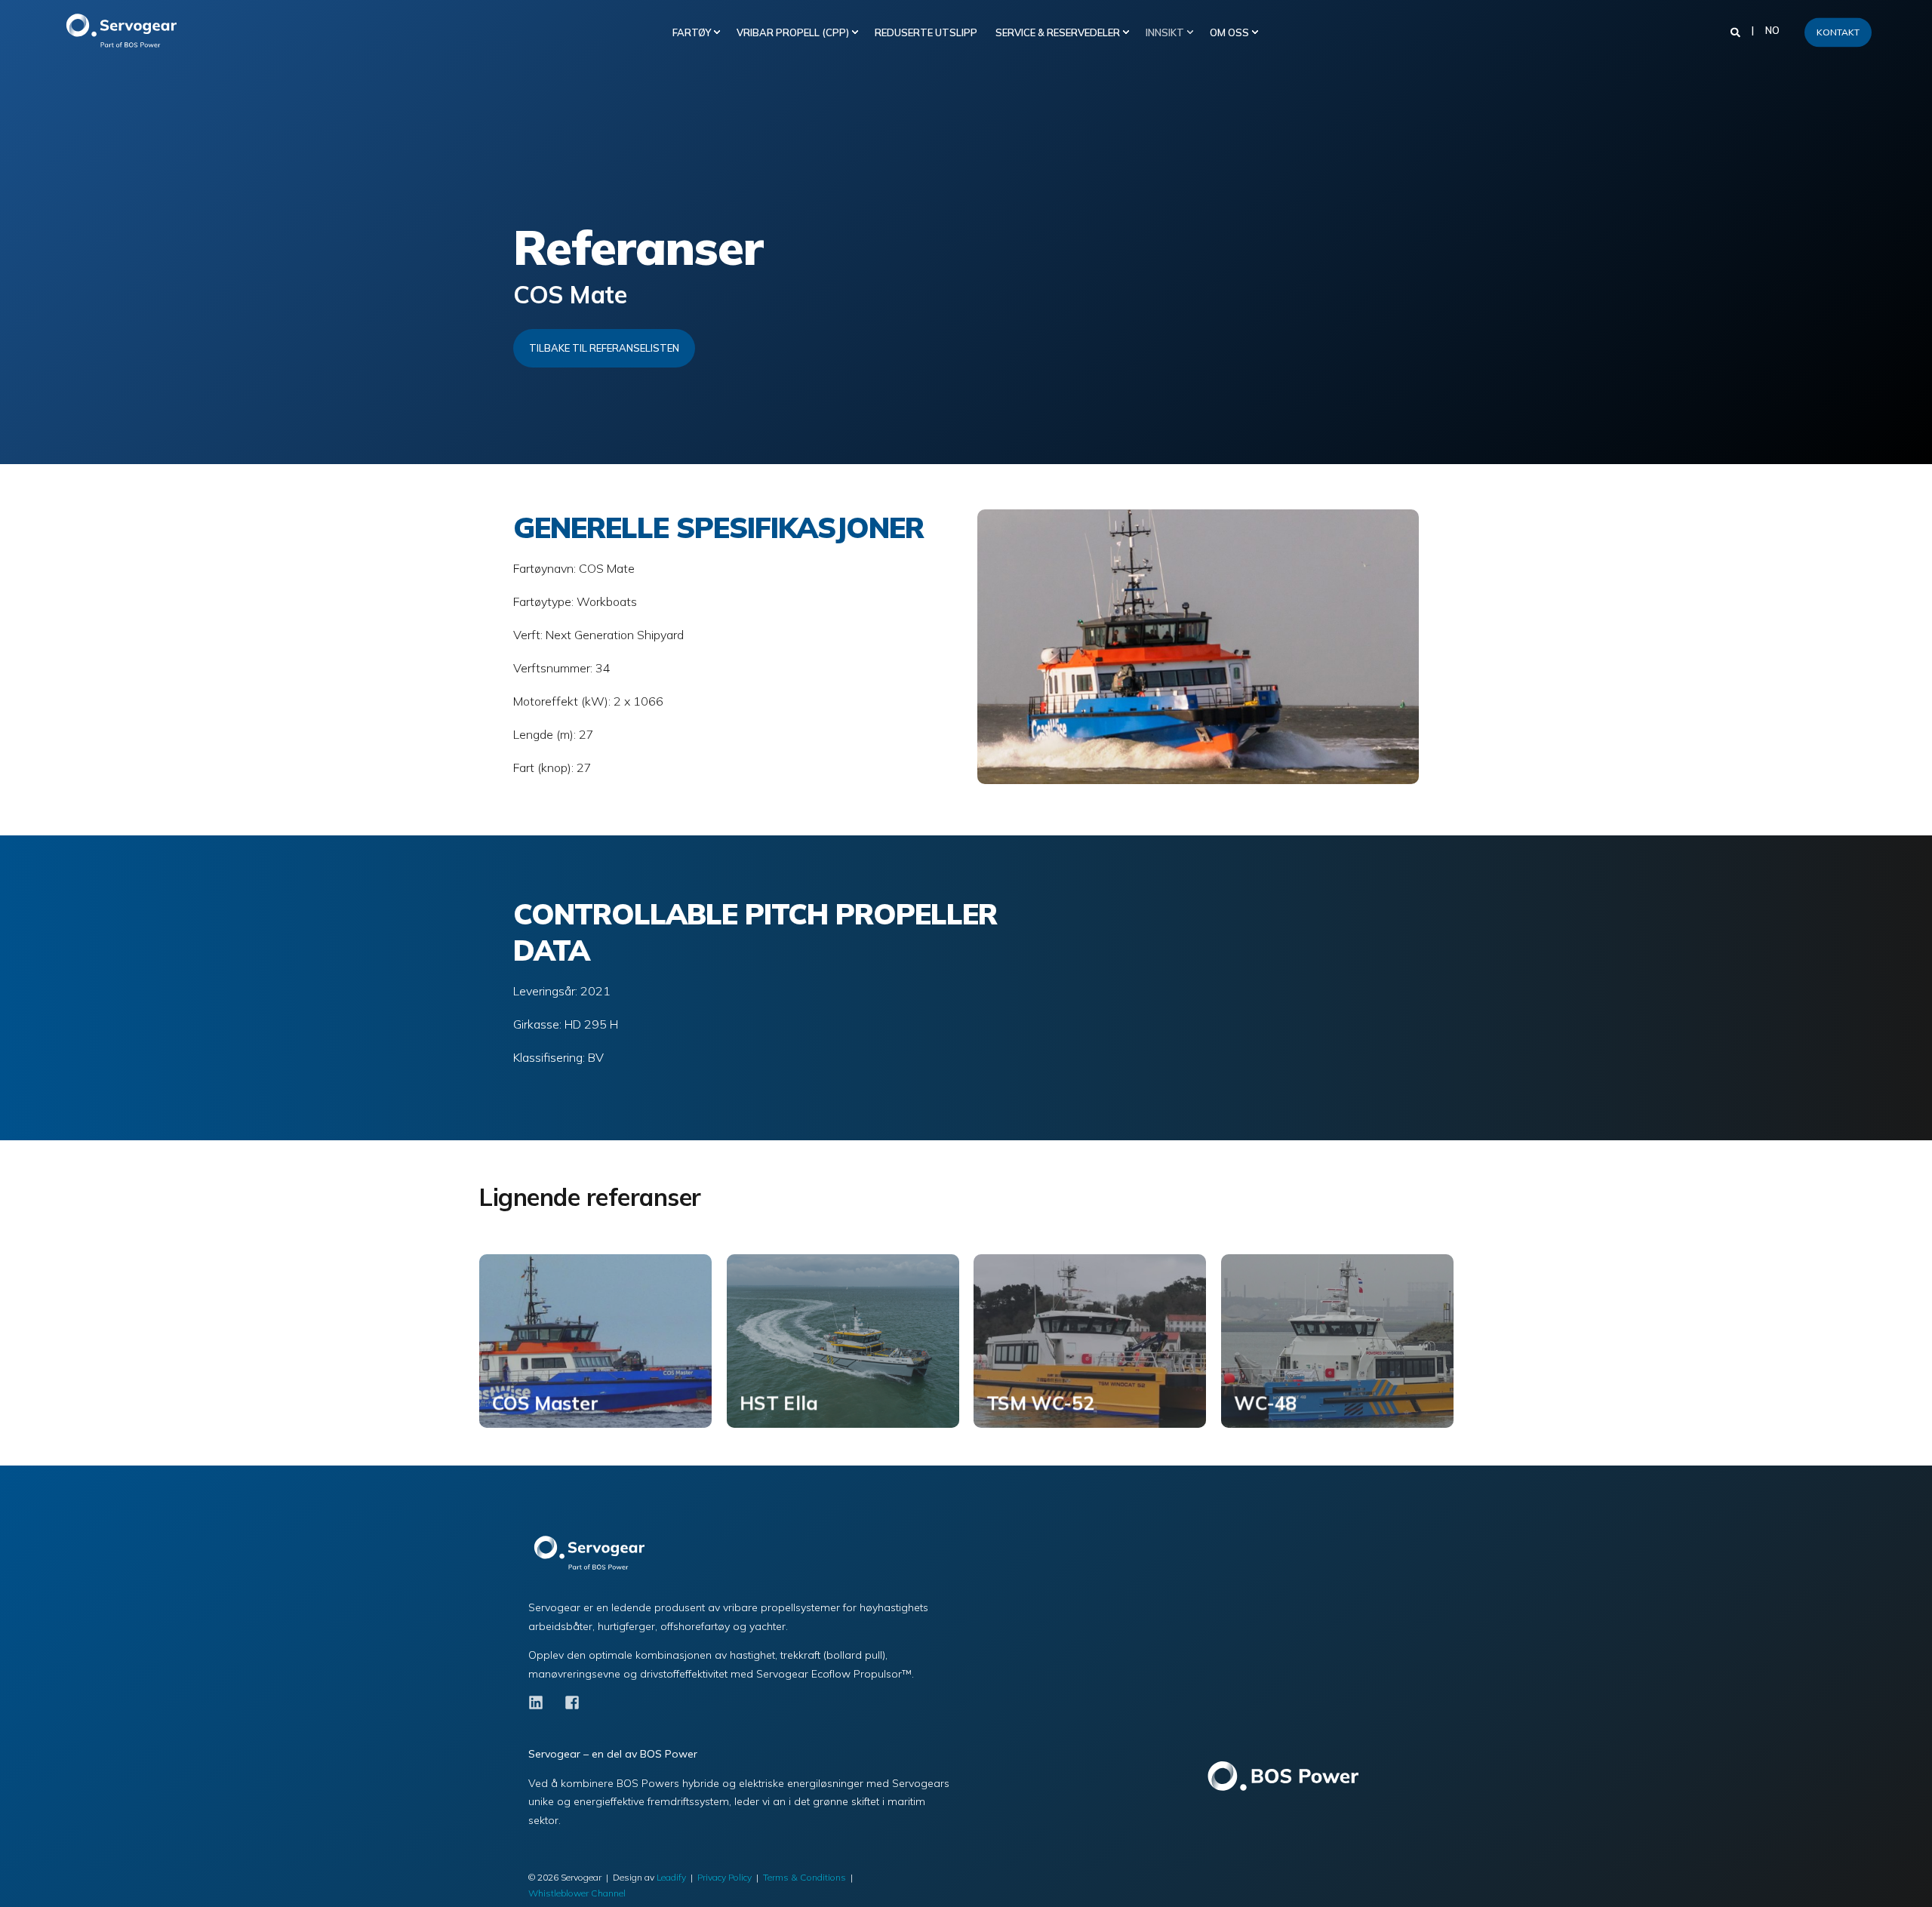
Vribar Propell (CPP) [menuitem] (793, 32)
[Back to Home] (128, 32)
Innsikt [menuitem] (1165, 32)
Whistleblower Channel (577, 1893)
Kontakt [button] (1838, 32)
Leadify (671, 1877)
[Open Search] (1737, 31)
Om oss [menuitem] (1229, 32)
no (1772, 31)
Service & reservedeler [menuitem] (1058, 32)
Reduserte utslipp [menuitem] (926, 32)
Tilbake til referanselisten (604, 348)
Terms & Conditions (804, 1877)
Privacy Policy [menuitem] (724, 1877)
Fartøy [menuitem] (692, 32)
